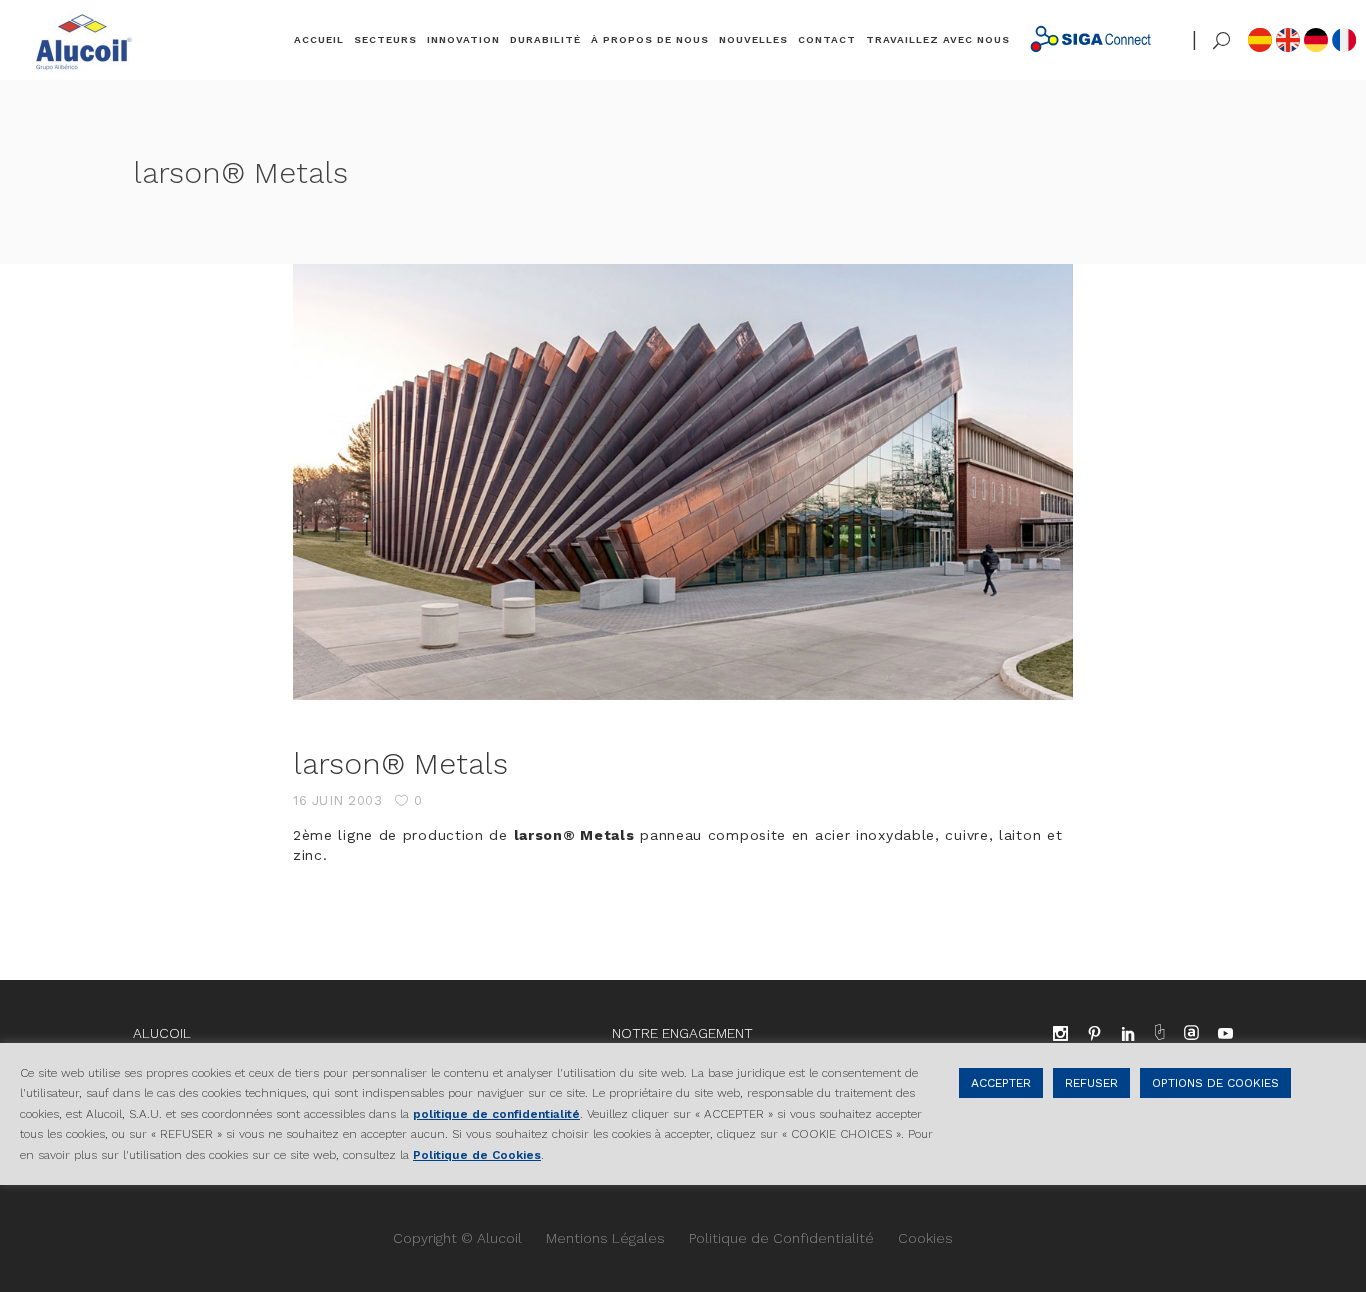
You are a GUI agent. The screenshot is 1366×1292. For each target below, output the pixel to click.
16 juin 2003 (337, 800)
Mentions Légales (605, 1238)
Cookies (925, 1238)
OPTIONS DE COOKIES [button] (1215, 1083)
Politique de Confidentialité (781, 1238)
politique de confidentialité (496, 1113)
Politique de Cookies (477, 1154)
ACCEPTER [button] (1001, 1083)
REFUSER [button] (1091, 1083)
